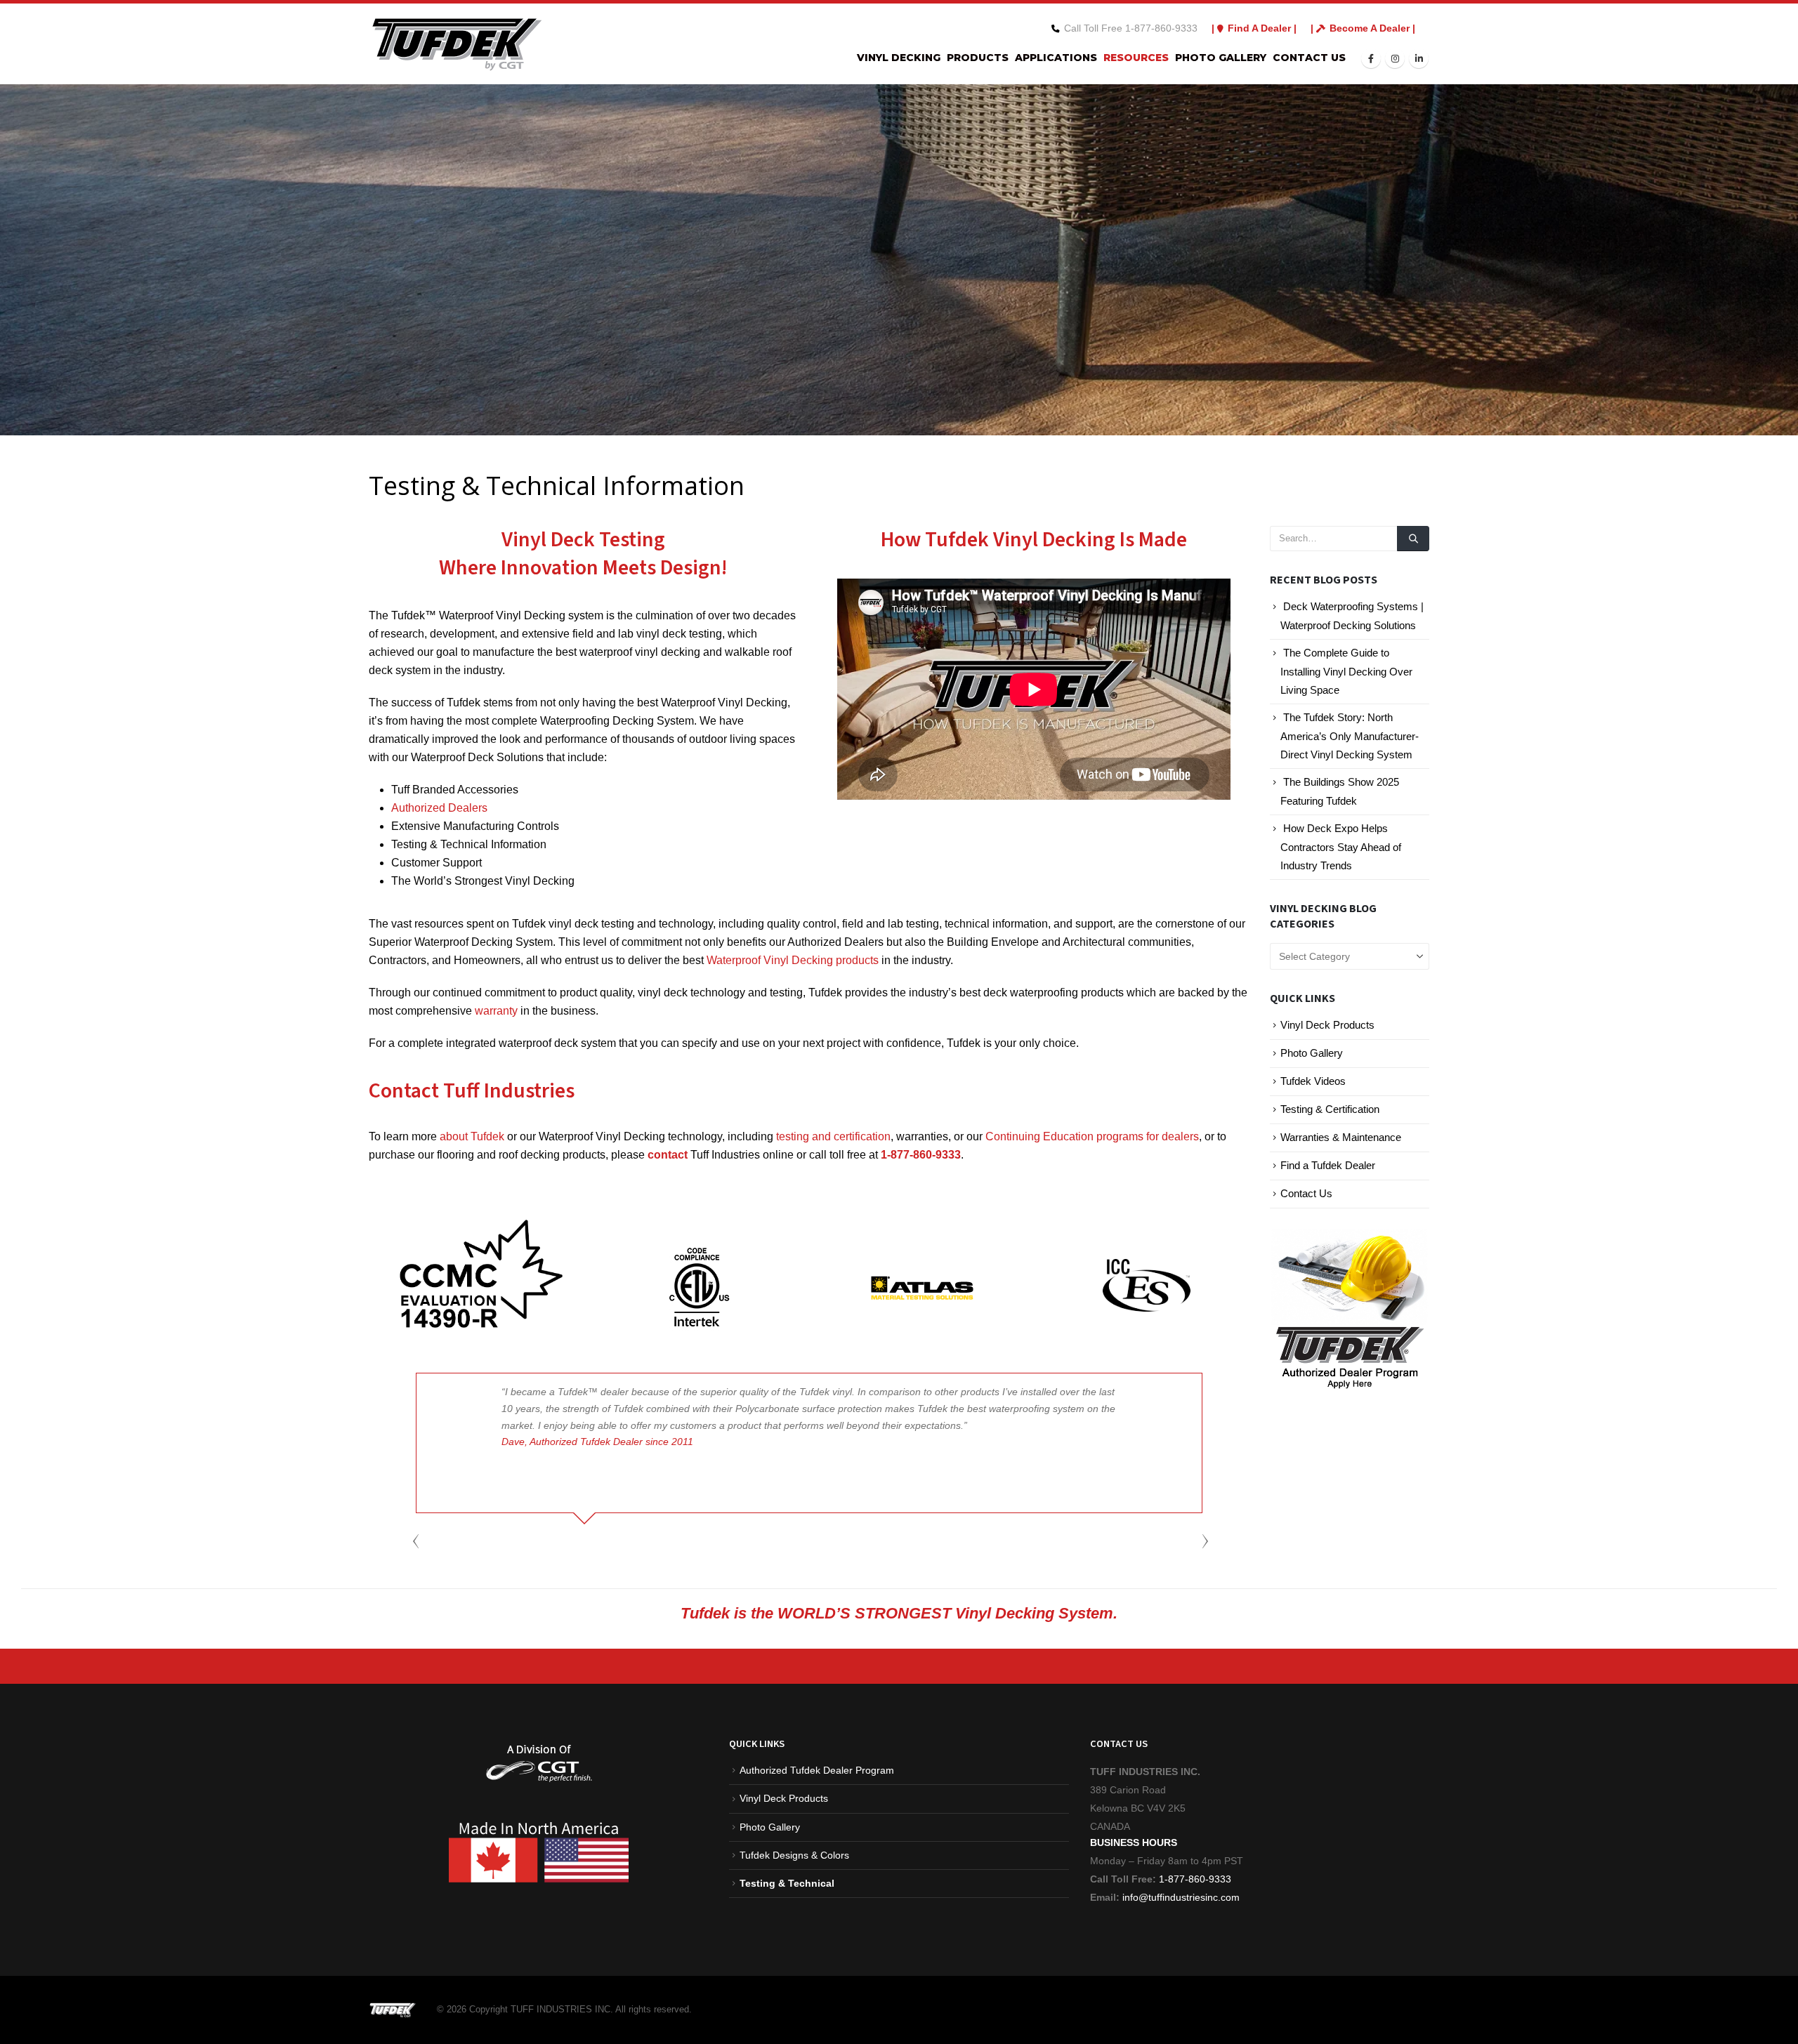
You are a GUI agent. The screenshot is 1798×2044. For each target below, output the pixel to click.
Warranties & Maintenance (1341, 1138)
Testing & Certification (1330, 1109)
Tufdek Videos (1313, 1081)
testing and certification (833, 1136)
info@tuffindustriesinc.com (1180, 1897)
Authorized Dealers (439, 808)
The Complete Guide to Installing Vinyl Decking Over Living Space (1346, 672)
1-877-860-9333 (1195, 1879)
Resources (1136, 58)
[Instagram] (1395, 58)
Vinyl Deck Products (1327, 1025)
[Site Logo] (457, 44)
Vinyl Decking (899, 58)
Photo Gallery (1221, 58)
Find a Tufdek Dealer (1328, 1166)
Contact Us (1309, 58)
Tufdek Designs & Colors (794, 1855)
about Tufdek (472, 1136)
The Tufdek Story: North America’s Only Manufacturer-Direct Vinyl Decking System (1350, 736)
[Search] (1413, 539)
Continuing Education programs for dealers (1092, 1136)
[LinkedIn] (1419, 58)
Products (978, 58)
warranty (496, 1011)
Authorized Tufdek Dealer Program (817, 1770)
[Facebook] (1371, 58)
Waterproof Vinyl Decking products (793, 960)
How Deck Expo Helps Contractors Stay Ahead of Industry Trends (1341, 847)
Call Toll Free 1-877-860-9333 (1131, 28)
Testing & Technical (787, 1883)
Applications (1056, 58)
